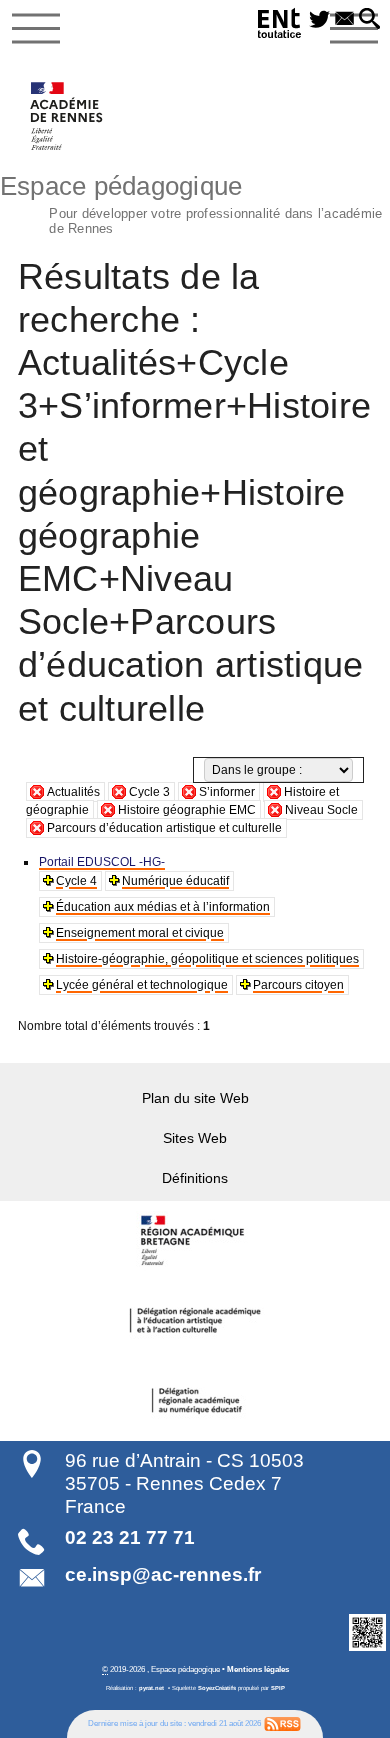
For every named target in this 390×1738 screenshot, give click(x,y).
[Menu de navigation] (36, 29)
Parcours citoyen (298, 985)
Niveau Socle (321, 810)
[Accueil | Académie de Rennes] (195, 1241)
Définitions (195, 1178)
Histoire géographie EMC (187, 810)
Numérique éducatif (175, 881)
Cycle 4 (76, 881)
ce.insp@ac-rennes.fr (163, 1574)
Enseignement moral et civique (140, 933)
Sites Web (195, 1138)
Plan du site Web (195, 1098)
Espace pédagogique (191, 202)
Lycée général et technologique (142, 985)
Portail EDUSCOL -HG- (102, 862)
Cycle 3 (149, 792)
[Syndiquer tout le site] (282, 1723)
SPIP (278, 1688)
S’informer (227, 792)
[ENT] (280, 26)
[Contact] (344, 20)
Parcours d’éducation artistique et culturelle (164, 828)
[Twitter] (319, 20)
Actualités (73, 792)
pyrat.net (151, 1688)
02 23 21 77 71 (130, 1537)
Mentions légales (258, 1669)
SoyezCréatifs (217, 1688)
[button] (369, 20)
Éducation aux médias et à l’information (163, 907)
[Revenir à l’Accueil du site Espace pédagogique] (67, 116)
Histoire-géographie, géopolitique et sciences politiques (207, 959)
